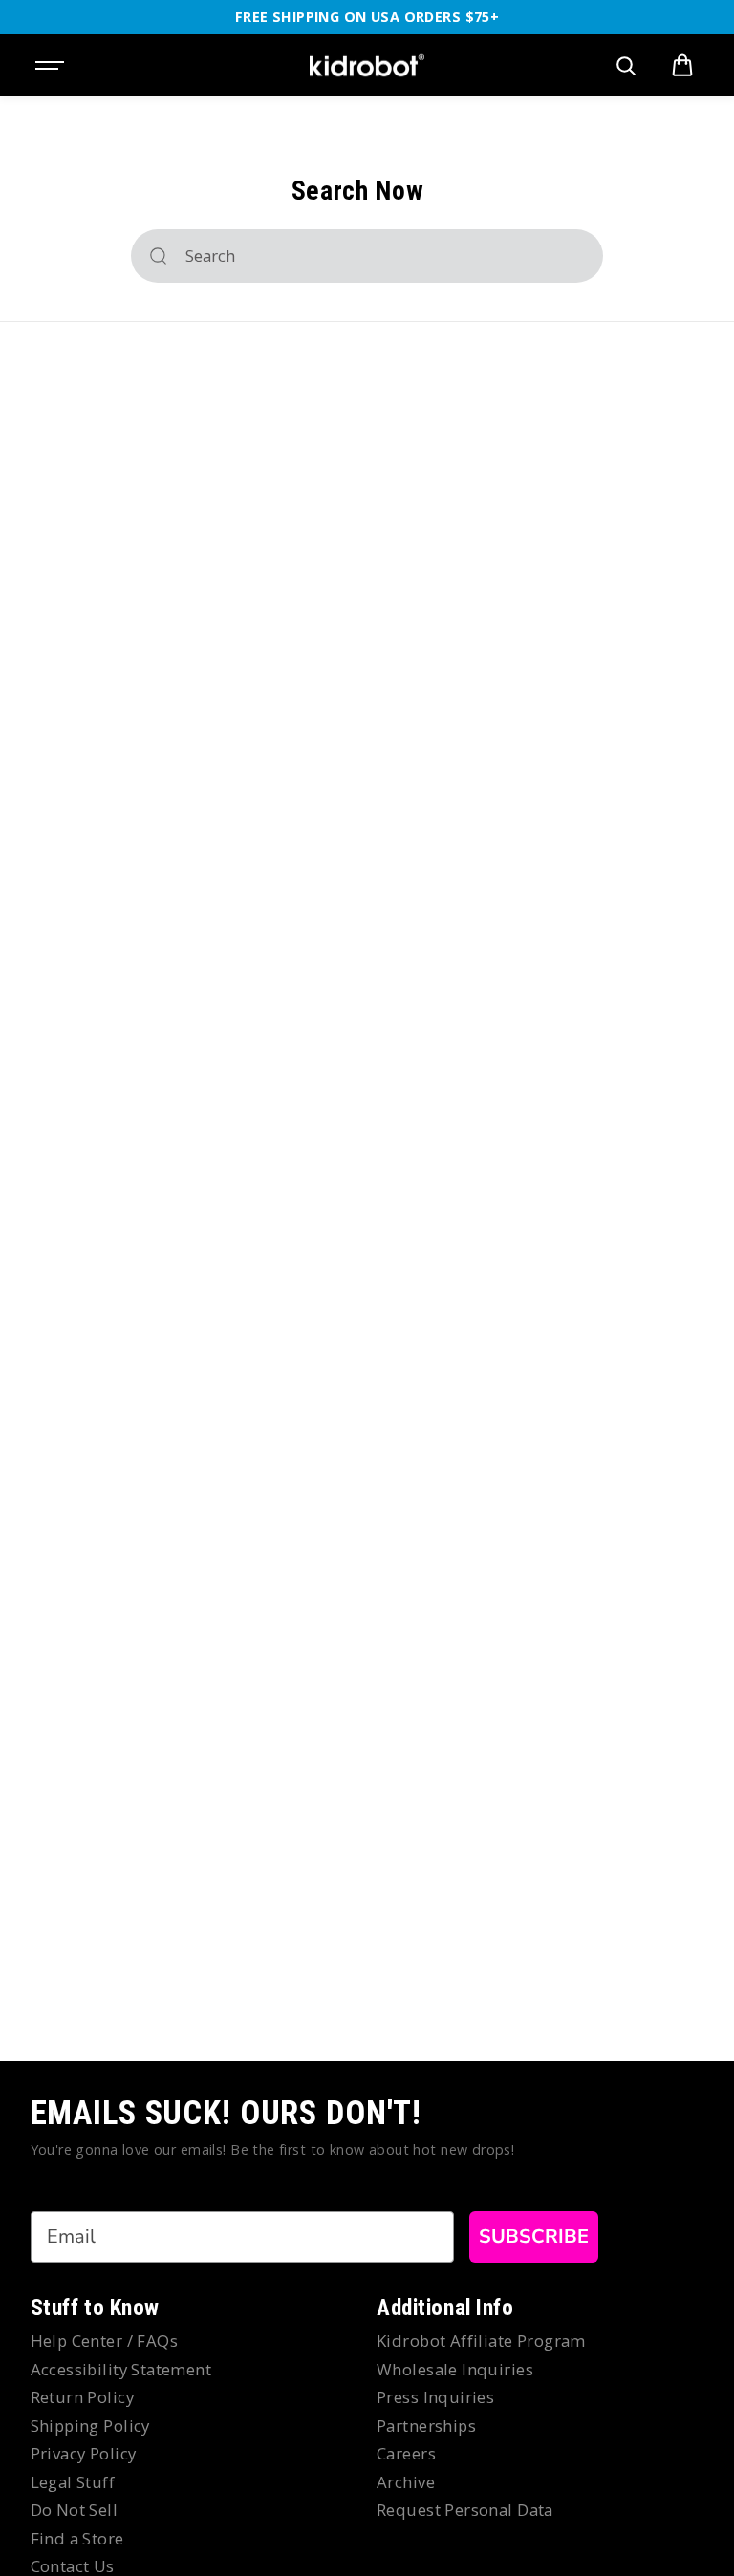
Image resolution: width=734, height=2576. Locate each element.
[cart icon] (682, 66)
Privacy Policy (84, 2453)
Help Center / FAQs (105, 2341)
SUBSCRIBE (534, 2236)
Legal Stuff (73, 2482)
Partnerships (426, 2426)
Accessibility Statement (121, 2369)
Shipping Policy (90, 2426)
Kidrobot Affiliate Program (481, 2341)
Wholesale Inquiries (455, 2369)
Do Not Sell (75, 2510)
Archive (406, 2482)
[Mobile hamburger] (52, 66)
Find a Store (77, 2538)
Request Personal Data (465, 2510)
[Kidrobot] (367, 66)
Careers (406, 2453)
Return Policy (82, 2397)
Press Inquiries (435, 2397)
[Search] (158, 256)
